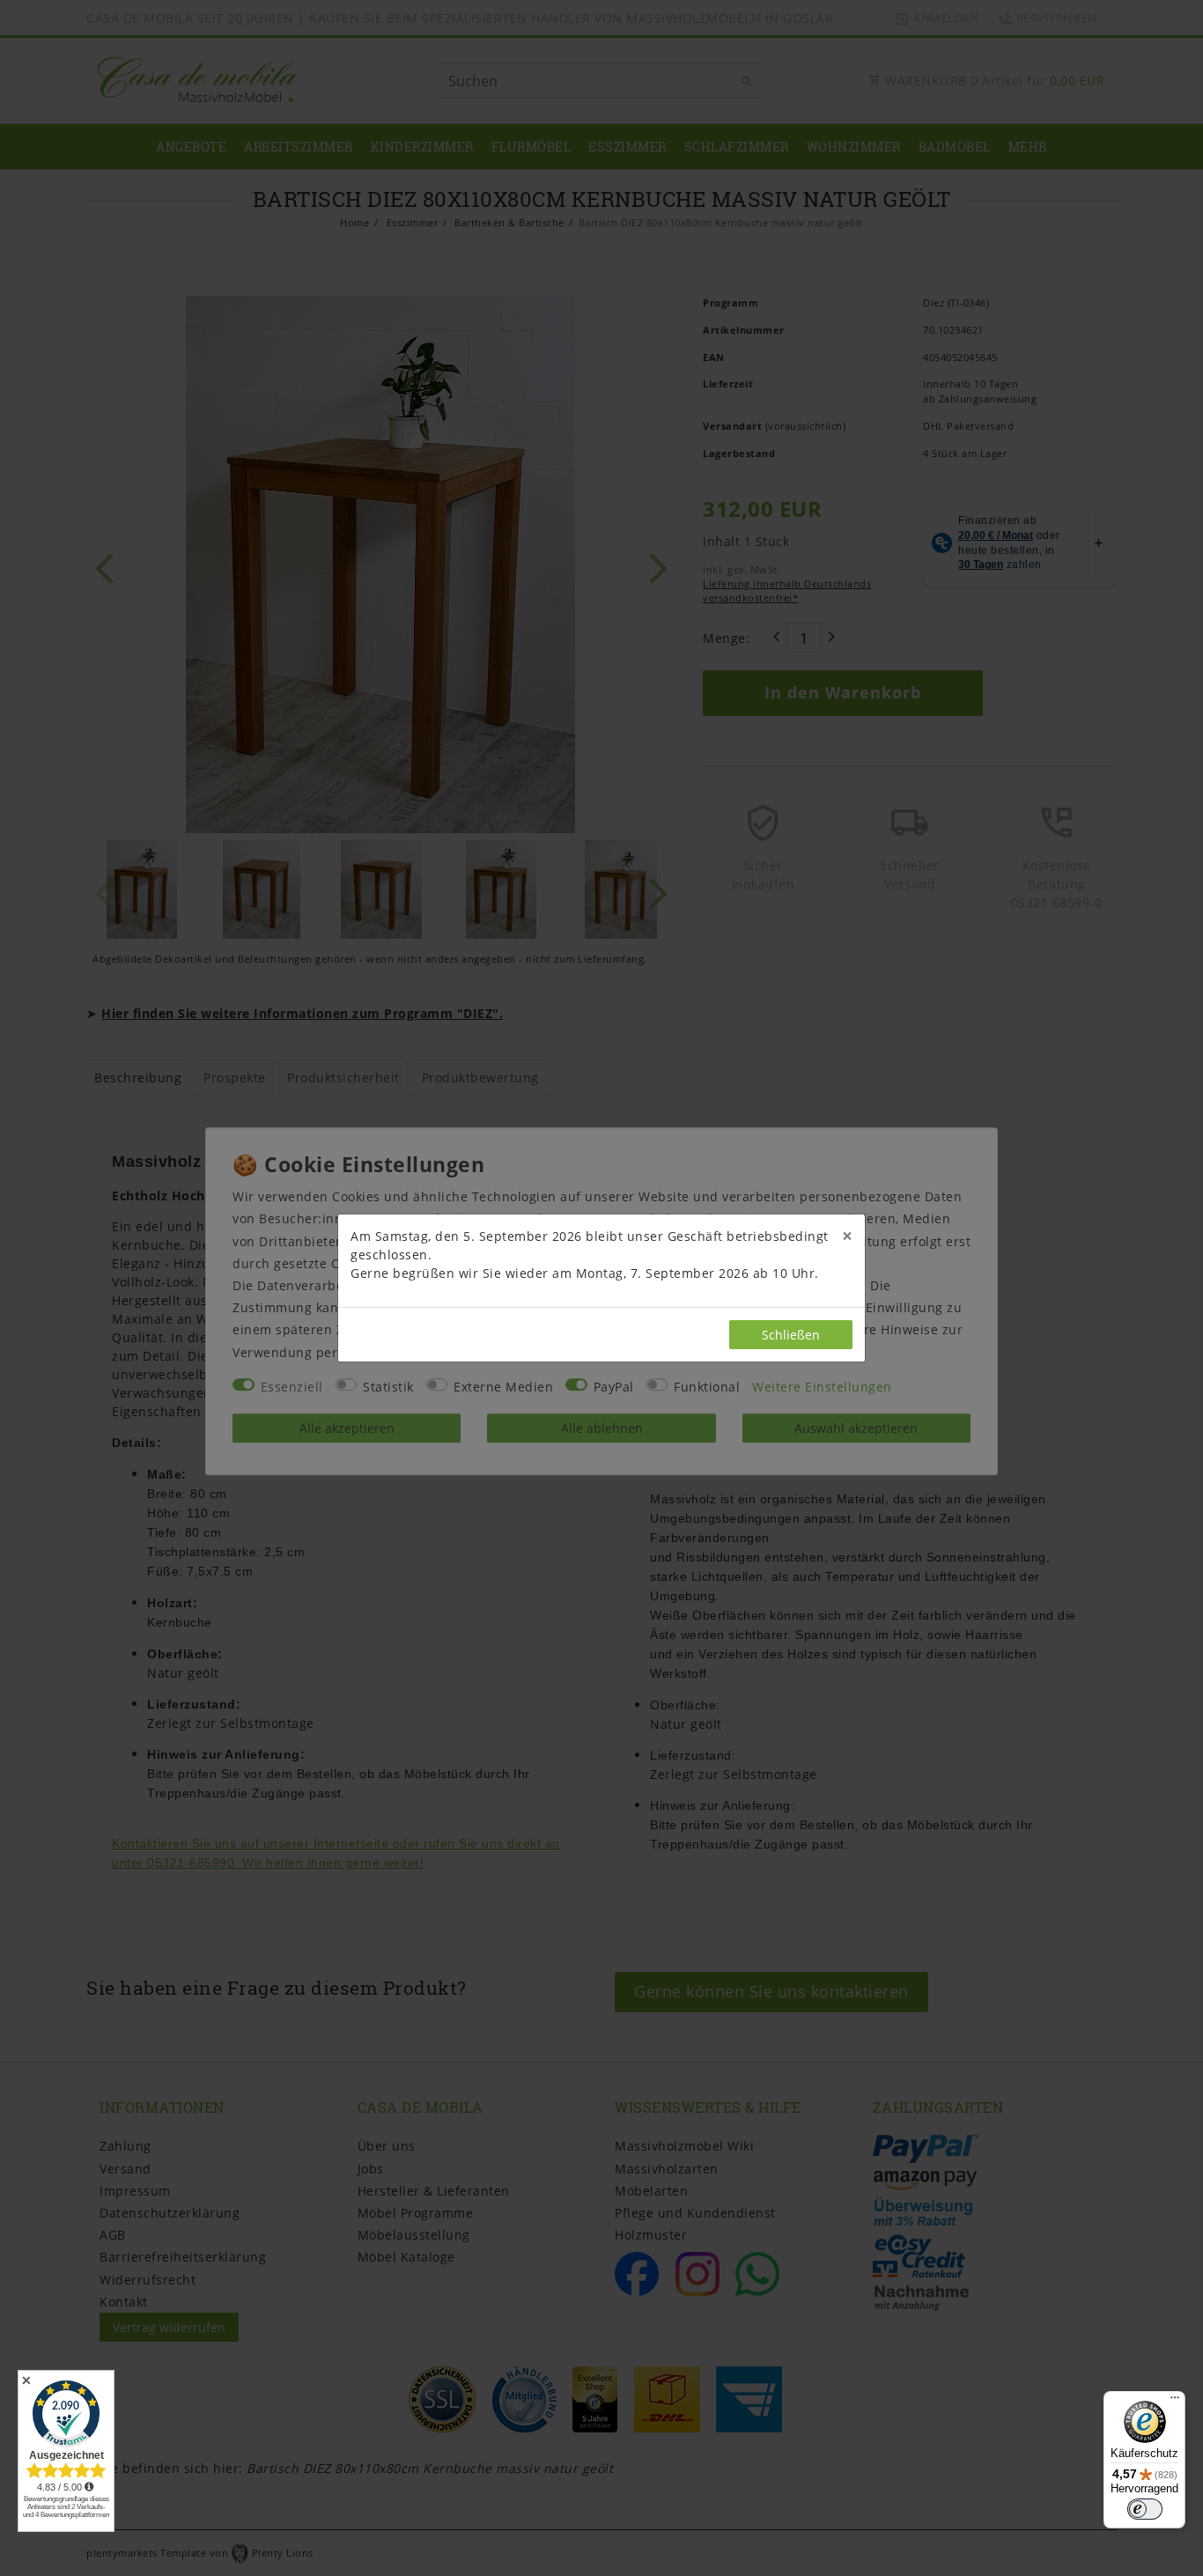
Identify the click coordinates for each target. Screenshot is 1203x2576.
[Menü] (1175, 2402)
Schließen (791, 1335)
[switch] (1145, 2509)
